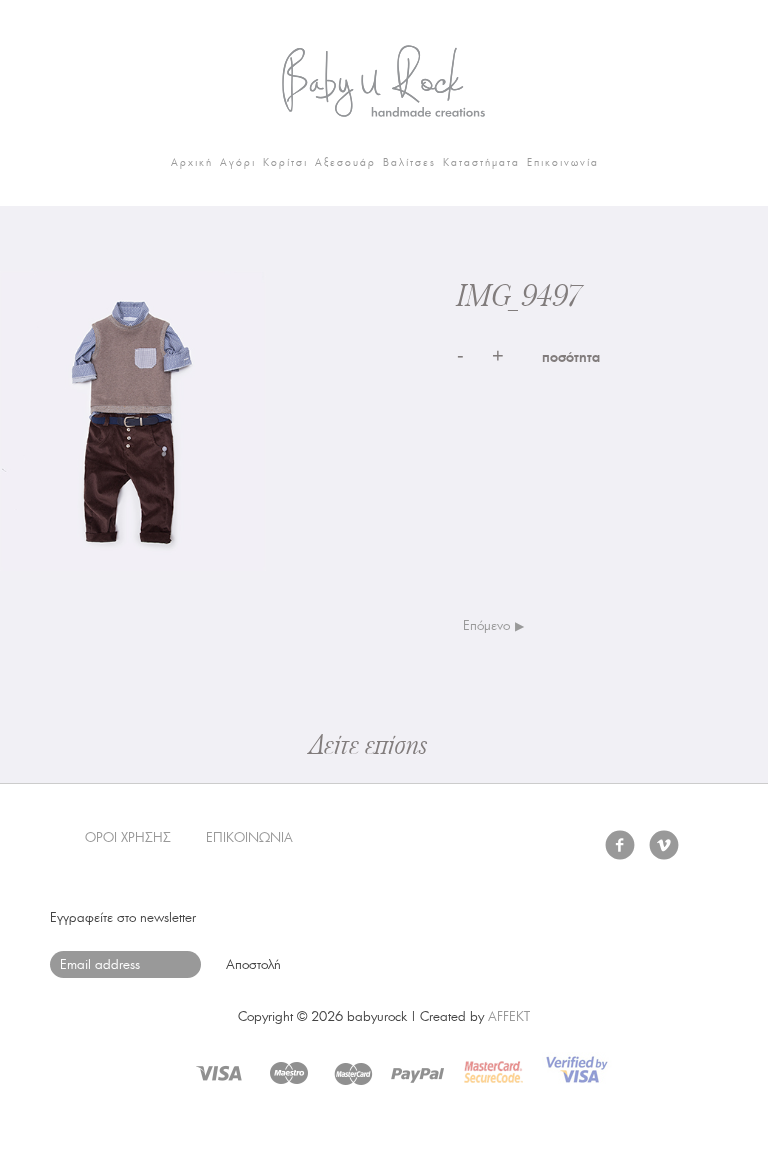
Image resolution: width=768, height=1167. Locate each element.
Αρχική (192, 162)
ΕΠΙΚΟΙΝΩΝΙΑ (249, 837)
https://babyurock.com (384, 75)
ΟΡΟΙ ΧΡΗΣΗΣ (128, 837)
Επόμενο (486, 625)
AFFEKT (509, 1016)
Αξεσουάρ (345, 162)
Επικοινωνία (563, 162)
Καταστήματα (481, 162)
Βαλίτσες (409, 162)
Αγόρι (238, 162)
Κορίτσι (285, 162)
